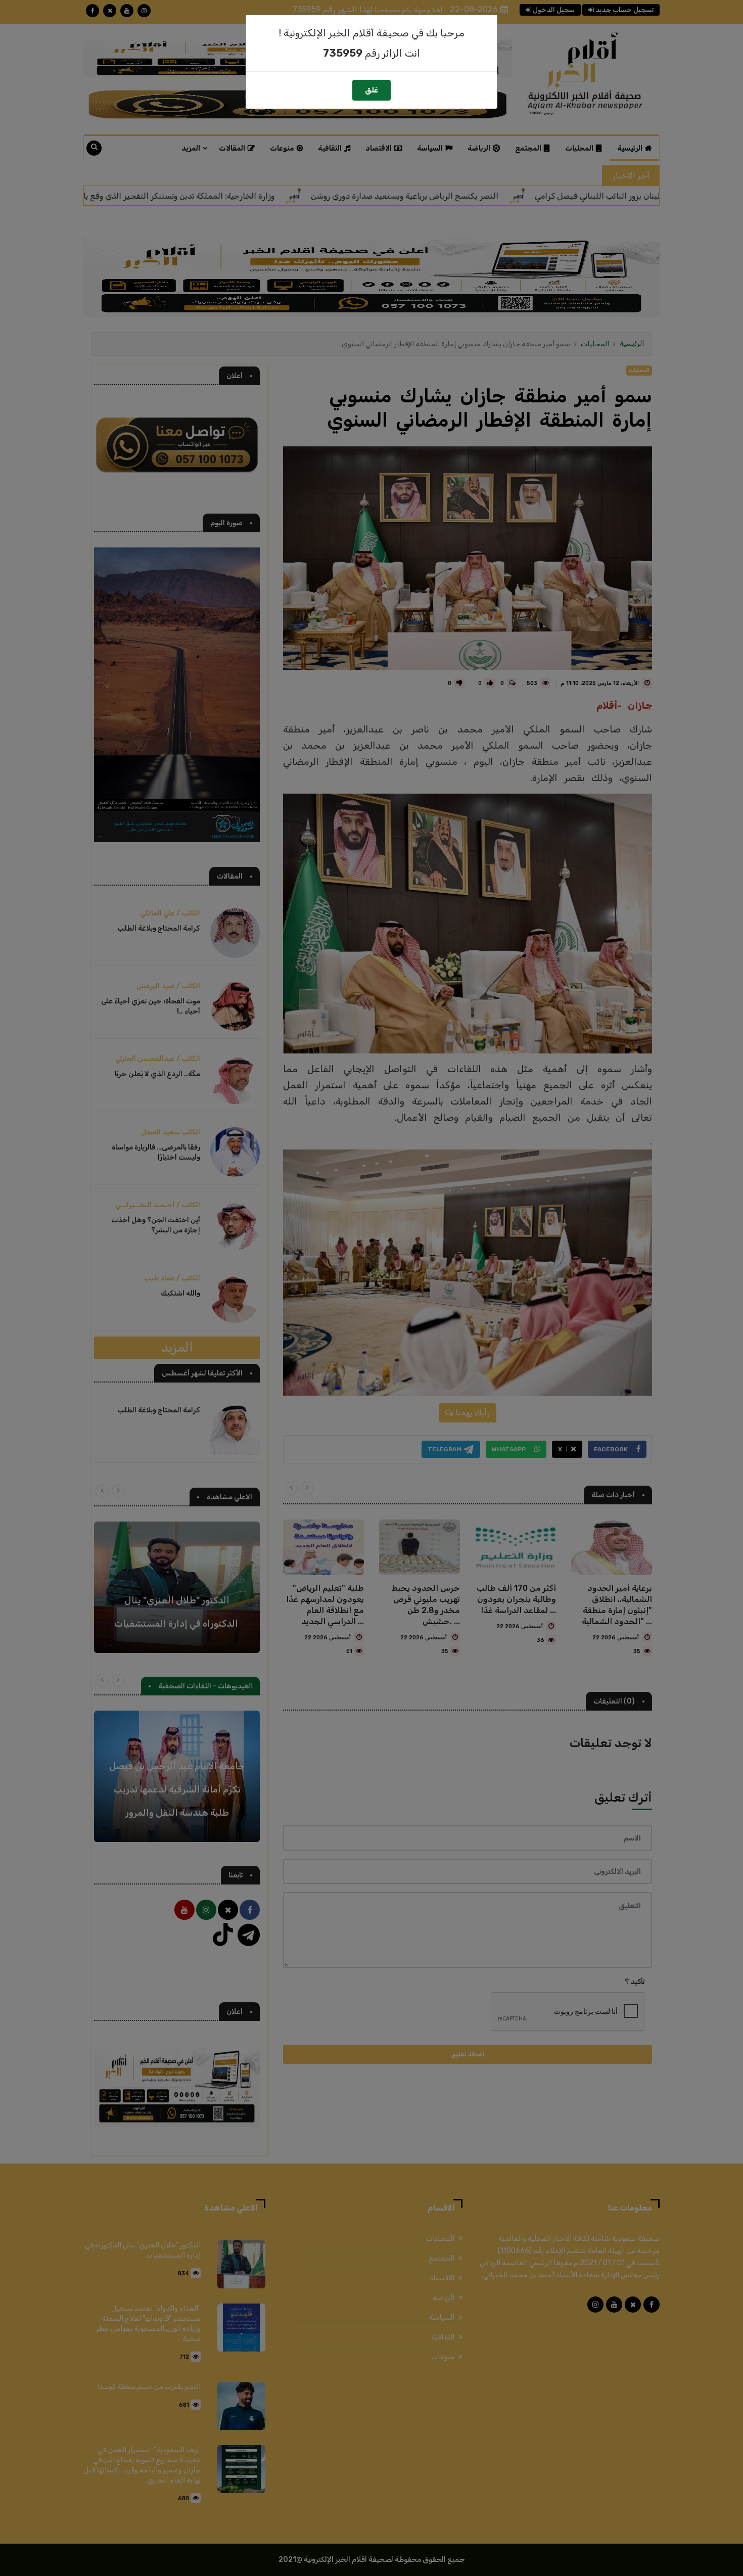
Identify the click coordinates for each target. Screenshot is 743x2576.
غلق (371, 90)
